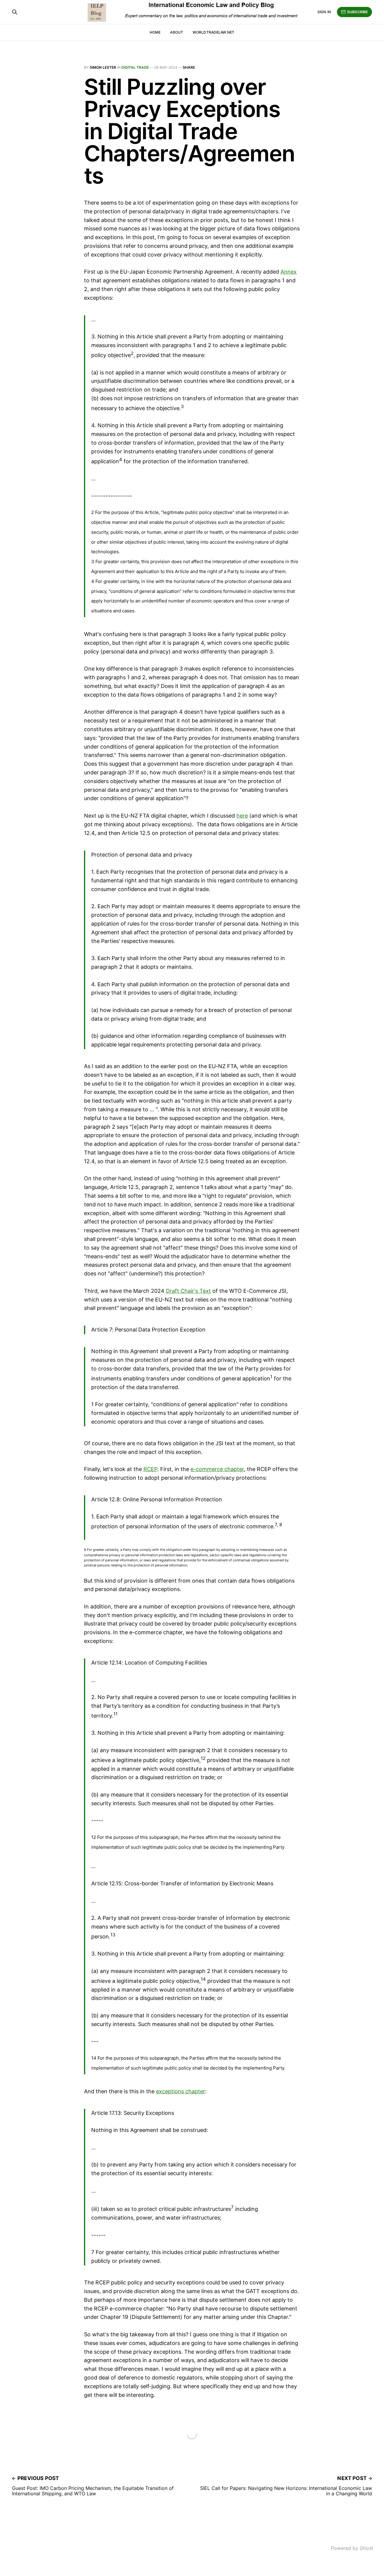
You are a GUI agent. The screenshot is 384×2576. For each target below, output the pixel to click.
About (177, 32)
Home (155, 32)
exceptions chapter (181, 2091)
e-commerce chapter (217, 1469)
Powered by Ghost (352, 2548)
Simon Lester (103, 67)
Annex (289, 272)
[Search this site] (15, 12)
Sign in (324, 12)
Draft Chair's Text (188, 1291)
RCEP (150, 1469)
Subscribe (357, 12)
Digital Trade (135, 67)
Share (189, 67)
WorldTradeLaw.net (213, 32)
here (242, 816)
